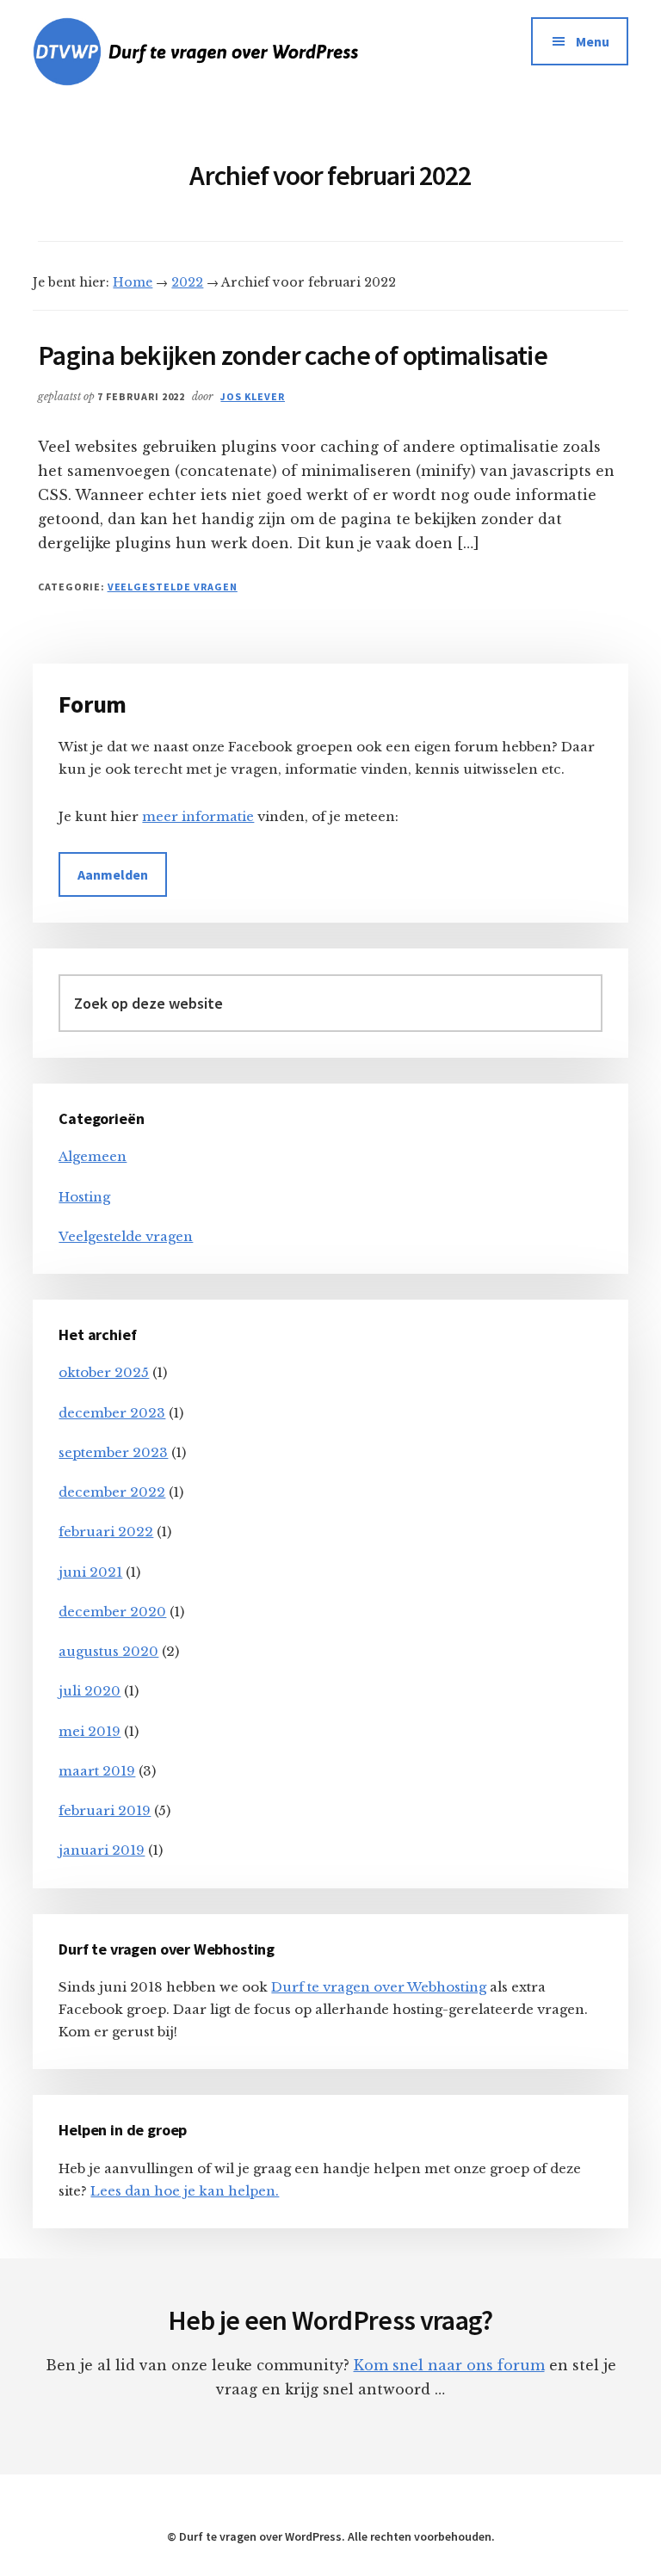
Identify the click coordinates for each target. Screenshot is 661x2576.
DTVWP (226, 52)
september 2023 (113, 1452)
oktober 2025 (104, 1372)
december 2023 (112, 1413)
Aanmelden (113, 874)
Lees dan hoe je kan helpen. (185, 2191)
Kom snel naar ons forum (449, 2365)
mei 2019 (90, 1731)
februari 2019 (105, 1810)
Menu (593, 41)
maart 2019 (97, 1771)
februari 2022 (106, 1532)
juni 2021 (90, 1572)
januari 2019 (102, 1850)
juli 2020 (90, 1691)
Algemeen (93, 1156)
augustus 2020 (108, 1651)
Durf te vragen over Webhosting (379, 1987)
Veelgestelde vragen (173, 587)
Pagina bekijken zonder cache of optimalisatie (293, 355)
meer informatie (198, 816)
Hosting (84, 1197)
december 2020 (112, 1612)
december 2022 (112, 1492)
